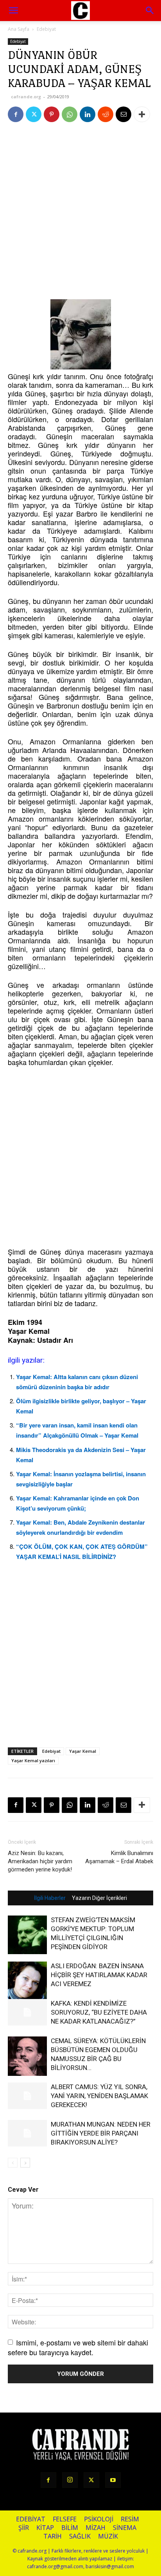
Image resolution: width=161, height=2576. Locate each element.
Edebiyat (46, 29)
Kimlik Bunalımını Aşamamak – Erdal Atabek (119, 1857)
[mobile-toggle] (13, 11)
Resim (130, 2519)
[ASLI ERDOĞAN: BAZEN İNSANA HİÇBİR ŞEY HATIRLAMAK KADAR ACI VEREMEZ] (27, 1981)
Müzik (108, 2536)
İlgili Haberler (50, 1898)
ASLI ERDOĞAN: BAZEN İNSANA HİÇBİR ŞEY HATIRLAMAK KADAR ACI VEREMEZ (99, 1975)
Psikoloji (99, 2519)
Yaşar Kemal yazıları (33, 1760)
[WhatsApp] (70, 114)
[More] (142, 114)
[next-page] (25, 2163)
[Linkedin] (88, 114)
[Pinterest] (52, 114)
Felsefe (65, 2519)
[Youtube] (113, 2480)
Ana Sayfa (19, 29)
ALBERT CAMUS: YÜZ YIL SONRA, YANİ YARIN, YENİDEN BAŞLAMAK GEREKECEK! (99, 2096)
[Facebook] (16, 114)
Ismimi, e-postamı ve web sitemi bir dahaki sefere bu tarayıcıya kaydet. (78, 2347)
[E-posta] (123, 114)
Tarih (53, 2536)
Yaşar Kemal (83, 1751)
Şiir (24, 2528)
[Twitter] (34, 114)
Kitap (45, 2528)
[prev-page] (13, 2163)
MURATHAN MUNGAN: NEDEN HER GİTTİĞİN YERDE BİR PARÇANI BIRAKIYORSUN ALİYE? (101, 2133)
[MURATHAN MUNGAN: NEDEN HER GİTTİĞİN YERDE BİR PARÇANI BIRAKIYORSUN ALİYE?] (27, 2133)
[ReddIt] (106, 114)
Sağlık (80, 2536)
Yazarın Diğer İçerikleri (99, 1898)
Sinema (125, 2528)
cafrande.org (26, 97)
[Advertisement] (80, 213)
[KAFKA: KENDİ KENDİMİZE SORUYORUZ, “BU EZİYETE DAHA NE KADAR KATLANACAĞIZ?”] (27, 2012)
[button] (150, 11)
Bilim (70, 2528)
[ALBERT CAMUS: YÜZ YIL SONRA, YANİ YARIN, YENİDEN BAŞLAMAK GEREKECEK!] (27, 2096)
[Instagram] (70, 2480)
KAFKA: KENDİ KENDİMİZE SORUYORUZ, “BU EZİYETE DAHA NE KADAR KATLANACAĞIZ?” (99, 2012)
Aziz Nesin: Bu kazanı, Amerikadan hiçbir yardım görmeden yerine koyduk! (40, 1861)
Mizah (96, 2528)
